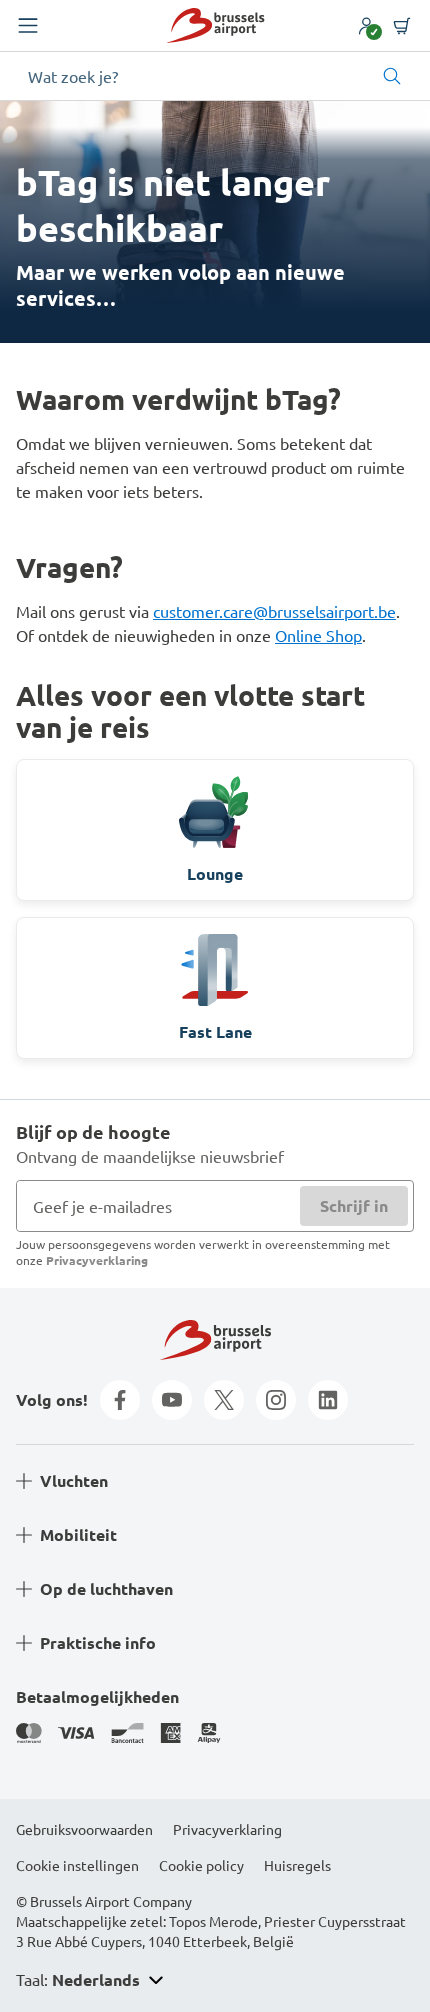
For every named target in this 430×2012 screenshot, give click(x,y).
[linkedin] (328, 1400)
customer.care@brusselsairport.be (274, 611)
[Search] (392, 76)
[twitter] (224, 1400)
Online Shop (318, 635)
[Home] (215, 25)
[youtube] (172, 1400)
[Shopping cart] (402, 26)
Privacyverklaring (97, 1260)
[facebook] (120, 1400)
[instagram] (276, 1400)
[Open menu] (28, 26)
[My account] (366, 26)
